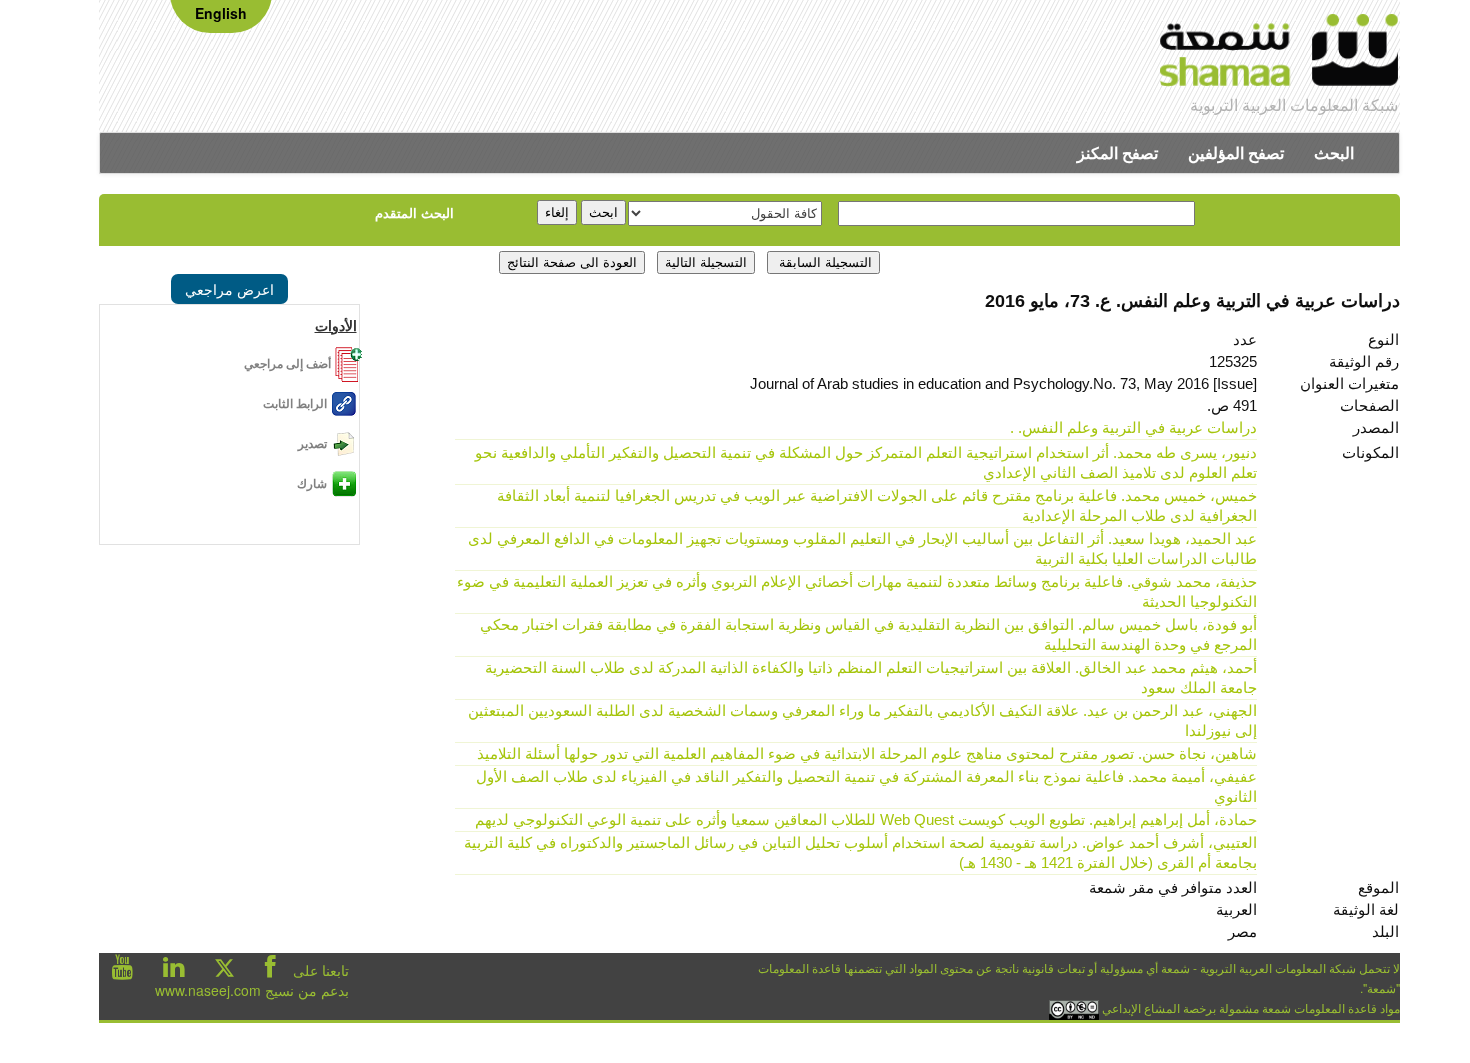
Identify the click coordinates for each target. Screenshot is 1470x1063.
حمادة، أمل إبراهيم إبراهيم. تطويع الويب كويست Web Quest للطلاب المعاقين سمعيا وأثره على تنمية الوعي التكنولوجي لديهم (866, 819)
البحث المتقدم (414, 212)
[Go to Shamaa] (1279, 53)
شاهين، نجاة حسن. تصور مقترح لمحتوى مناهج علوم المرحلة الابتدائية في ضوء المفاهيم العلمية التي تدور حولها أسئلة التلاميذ (867, 753)
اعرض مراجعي (229, 289)
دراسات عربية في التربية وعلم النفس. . (1133, 427)
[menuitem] (1334, 153)
